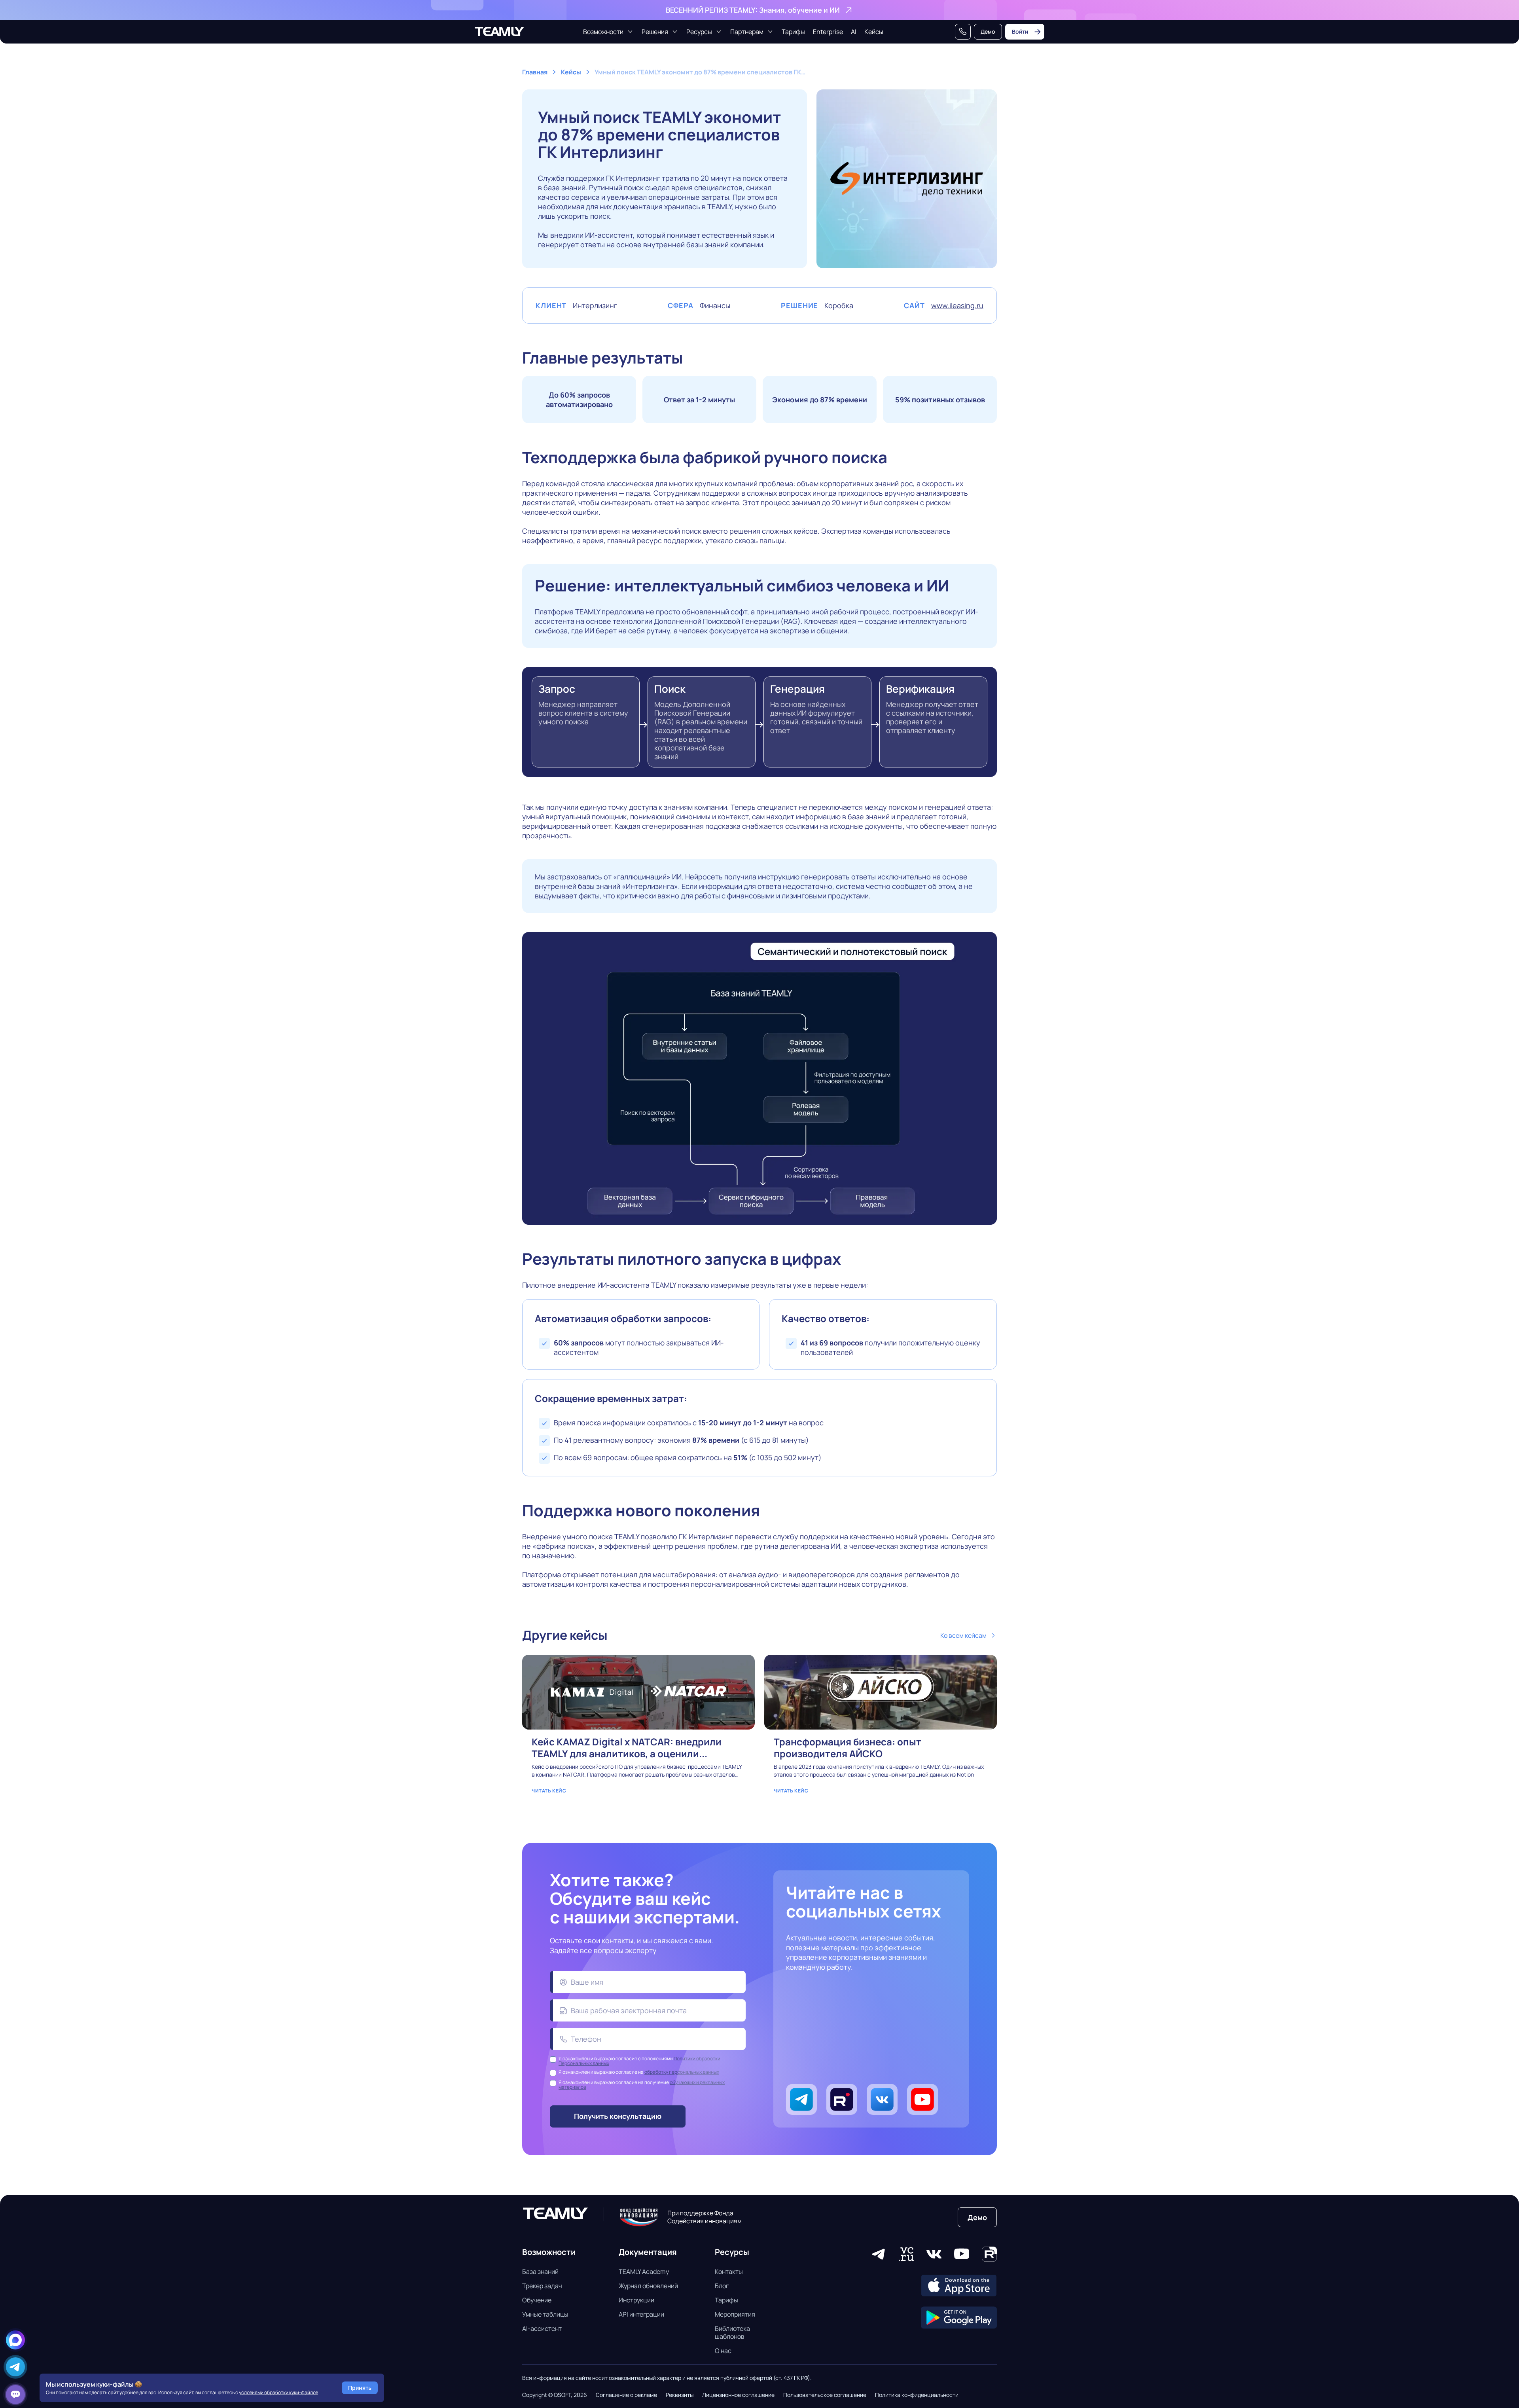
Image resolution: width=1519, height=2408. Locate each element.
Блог (722, 2286)
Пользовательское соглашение (825, 2395)
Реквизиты (680, 2395)
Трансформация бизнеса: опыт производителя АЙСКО (881, 1729)
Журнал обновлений (648, 2286)
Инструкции (636, 2300)
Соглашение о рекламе (626, 2395)
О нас (723, 2351)
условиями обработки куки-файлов (278, 2392)
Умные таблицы (545, 2314)
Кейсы (874, 32)
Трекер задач (542, 2286)
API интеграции (641, 2314)
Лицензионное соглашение (738, 2395)
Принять (360, 2388)
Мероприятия (735, 2314)
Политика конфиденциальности (917, 2395)
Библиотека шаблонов (732, 2332)
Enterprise (828, 32)
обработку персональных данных (682, 2072)
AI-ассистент (542, 2328)
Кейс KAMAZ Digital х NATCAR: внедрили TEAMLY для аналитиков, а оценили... (638, 1729)
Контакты (729, 2272)
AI (854, 32)
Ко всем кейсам (963, 1635)
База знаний (540, 2272)
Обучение (537, 2300)
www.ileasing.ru (957, 305)
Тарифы (793, 32)
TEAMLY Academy (644, 2272)
